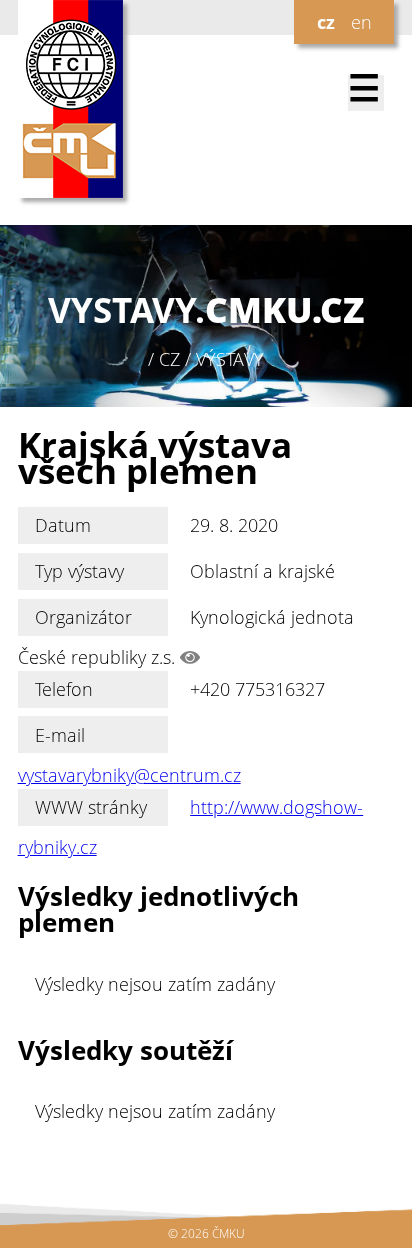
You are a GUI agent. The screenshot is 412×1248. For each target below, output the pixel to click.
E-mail (60, 735)
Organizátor (83, 617)
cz (326, 22)
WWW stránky (91, 807)
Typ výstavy (79, 571)
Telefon (64, 689)
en (361, 22)
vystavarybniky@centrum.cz (129, 775)
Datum (63, 525)
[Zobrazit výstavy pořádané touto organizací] (190, 657)
